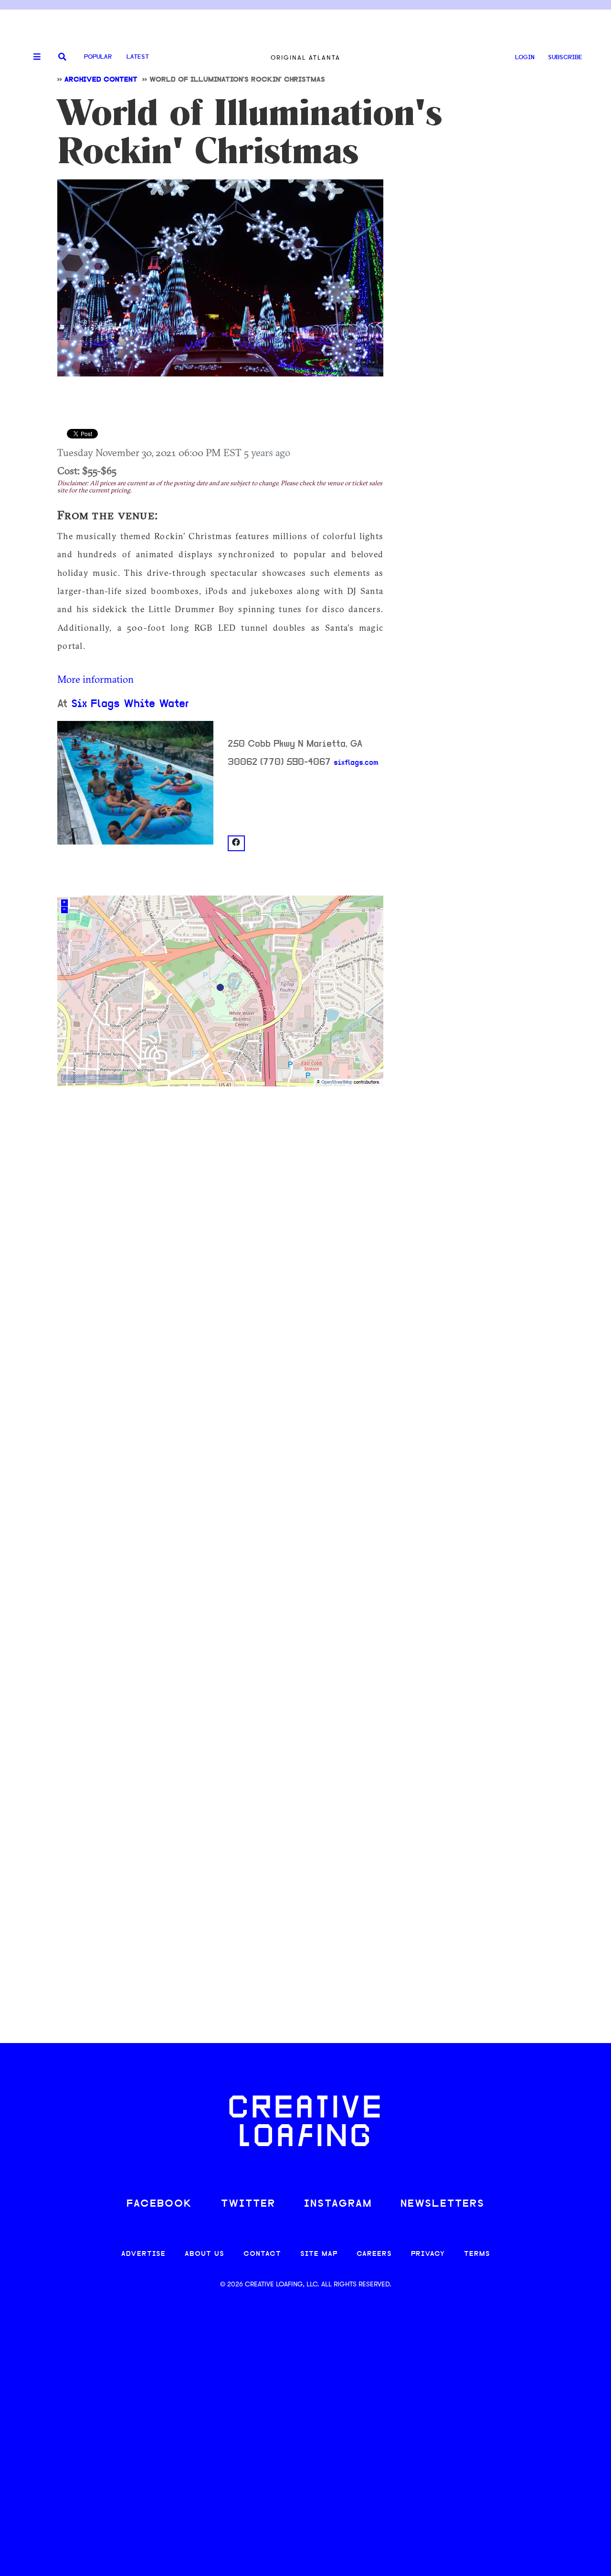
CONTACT (262, 2254)
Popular (98, 57)
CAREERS (374, 2254)
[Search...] (62, 57)
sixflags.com (356, 763)
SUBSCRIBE (565, 57)
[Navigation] (33, 57)
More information (95, 679)
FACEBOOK (159, 2204)
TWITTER (248, 2204)
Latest (138, 57)
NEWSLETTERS (442, 2204)
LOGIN (525, 57)
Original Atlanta (305, 57)
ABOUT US (205, 2254)
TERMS (477, 2254)
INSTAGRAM (338, 2204)
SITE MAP (319, 2254)
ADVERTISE (143, 2254)
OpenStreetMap (337, 1082)
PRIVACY (428, 2254)
